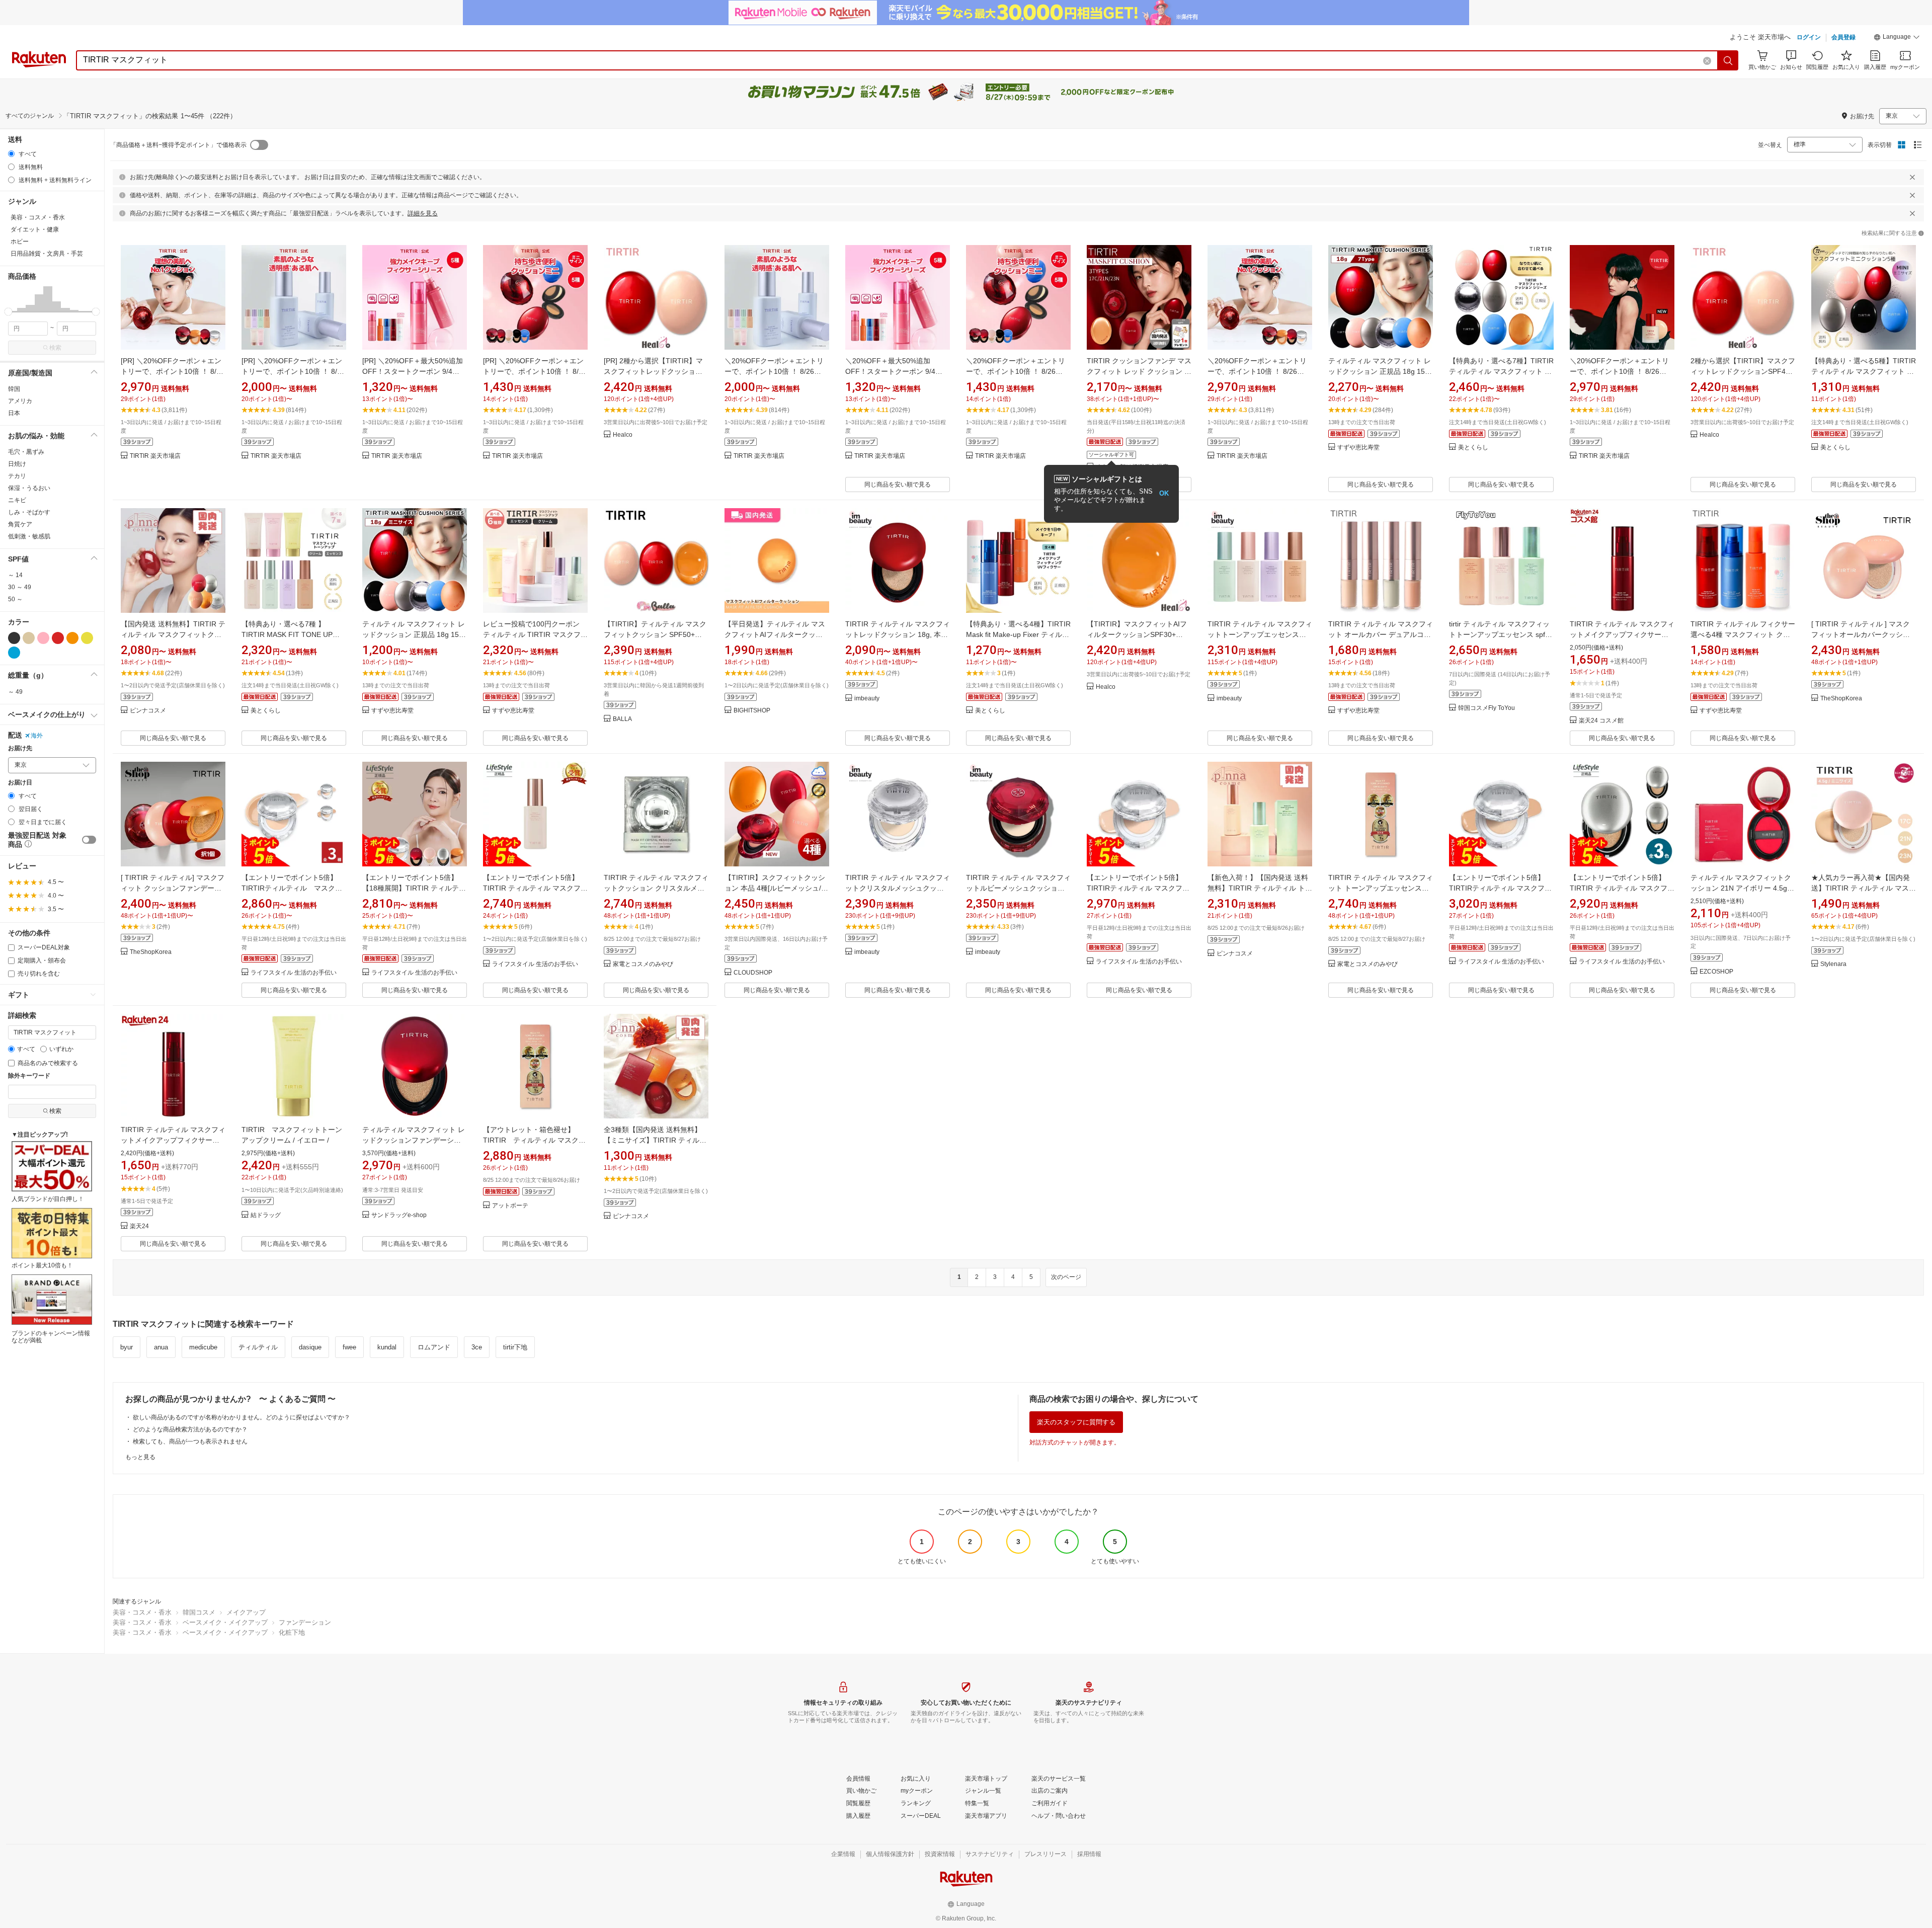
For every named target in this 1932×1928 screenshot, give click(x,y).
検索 (55, 348)
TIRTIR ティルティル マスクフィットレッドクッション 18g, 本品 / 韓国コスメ (898, 634)
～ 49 (15, 692)
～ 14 (15, 575)
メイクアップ (246, 1612)
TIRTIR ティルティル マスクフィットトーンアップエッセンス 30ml (1260, 634)
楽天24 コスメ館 (1601, 721)
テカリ (17, 476)
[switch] (89, 840)
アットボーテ (510, 1206)
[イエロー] (87, 638)
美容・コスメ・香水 (142, 1612)
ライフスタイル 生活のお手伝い (294, 973)
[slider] (8, 312)
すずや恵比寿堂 (1358, 448)
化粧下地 (292, 1632)
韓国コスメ (199, 1612)
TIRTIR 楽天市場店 (155, 456)
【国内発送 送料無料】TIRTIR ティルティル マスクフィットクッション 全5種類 (173, 634)
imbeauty (867, 699)
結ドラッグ (266, 1215)
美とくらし (1473, 448)
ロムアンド (434, 1347)
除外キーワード (29, 1076)
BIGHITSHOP (752, 711)
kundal (387, 1347)
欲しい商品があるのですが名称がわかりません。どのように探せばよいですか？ (242, 1417)
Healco (623, 435)
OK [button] (1164, 493)
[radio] (11, 154)
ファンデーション (305, 1622)
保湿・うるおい (29, 488)
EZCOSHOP (1716, 972)
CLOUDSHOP (753, 973)
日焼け (17, 464)
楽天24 (139, 1226)
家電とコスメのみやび (643, 964)
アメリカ (20, 401)
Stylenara (1833, 964)
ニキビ (17, 500)
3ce (477, 1347)
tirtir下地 (515, 1347)
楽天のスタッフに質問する (1076, 1422)
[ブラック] (14, 638)
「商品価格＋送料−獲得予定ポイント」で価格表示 (178, 145)
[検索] (1728, 60)
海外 (37, 736)
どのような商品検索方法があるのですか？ (190, 1429)
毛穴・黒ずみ (26, 452)
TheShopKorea (1841, 699)
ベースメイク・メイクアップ (225, 1622)
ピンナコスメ (148, 711)
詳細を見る (423, 213)
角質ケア (20, 524)
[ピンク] (43, 638)
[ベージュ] (29, 638)
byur (127, 1347)
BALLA (622, 719)
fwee (349, 1347)
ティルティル (258, 1347)
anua (161, 1347)
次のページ (1066, 1277)
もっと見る (140, 1457)
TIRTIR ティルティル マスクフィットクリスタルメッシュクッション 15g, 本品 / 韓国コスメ (898, 888)
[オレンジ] (72, 638)
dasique (310, 1347)
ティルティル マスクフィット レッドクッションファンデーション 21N (414, 1140)
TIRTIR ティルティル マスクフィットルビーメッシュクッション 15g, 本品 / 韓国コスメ (1018, 888)
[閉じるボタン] (1912, 177)
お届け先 (20, 748)
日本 (14, 413)
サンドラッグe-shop (399, 1215)
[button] (1897, 38)
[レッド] (58, 638)
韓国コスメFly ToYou (1486, 708)
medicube (203, 1347)
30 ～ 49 (20, 587)
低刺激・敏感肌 (29, 536)
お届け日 (20, 783)
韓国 (14, 389)
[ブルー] (14, 653)
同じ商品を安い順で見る (898, 485)
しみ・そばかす (29, 512)
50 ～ (15, 599)
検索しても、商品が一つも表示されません (190, 1441)
